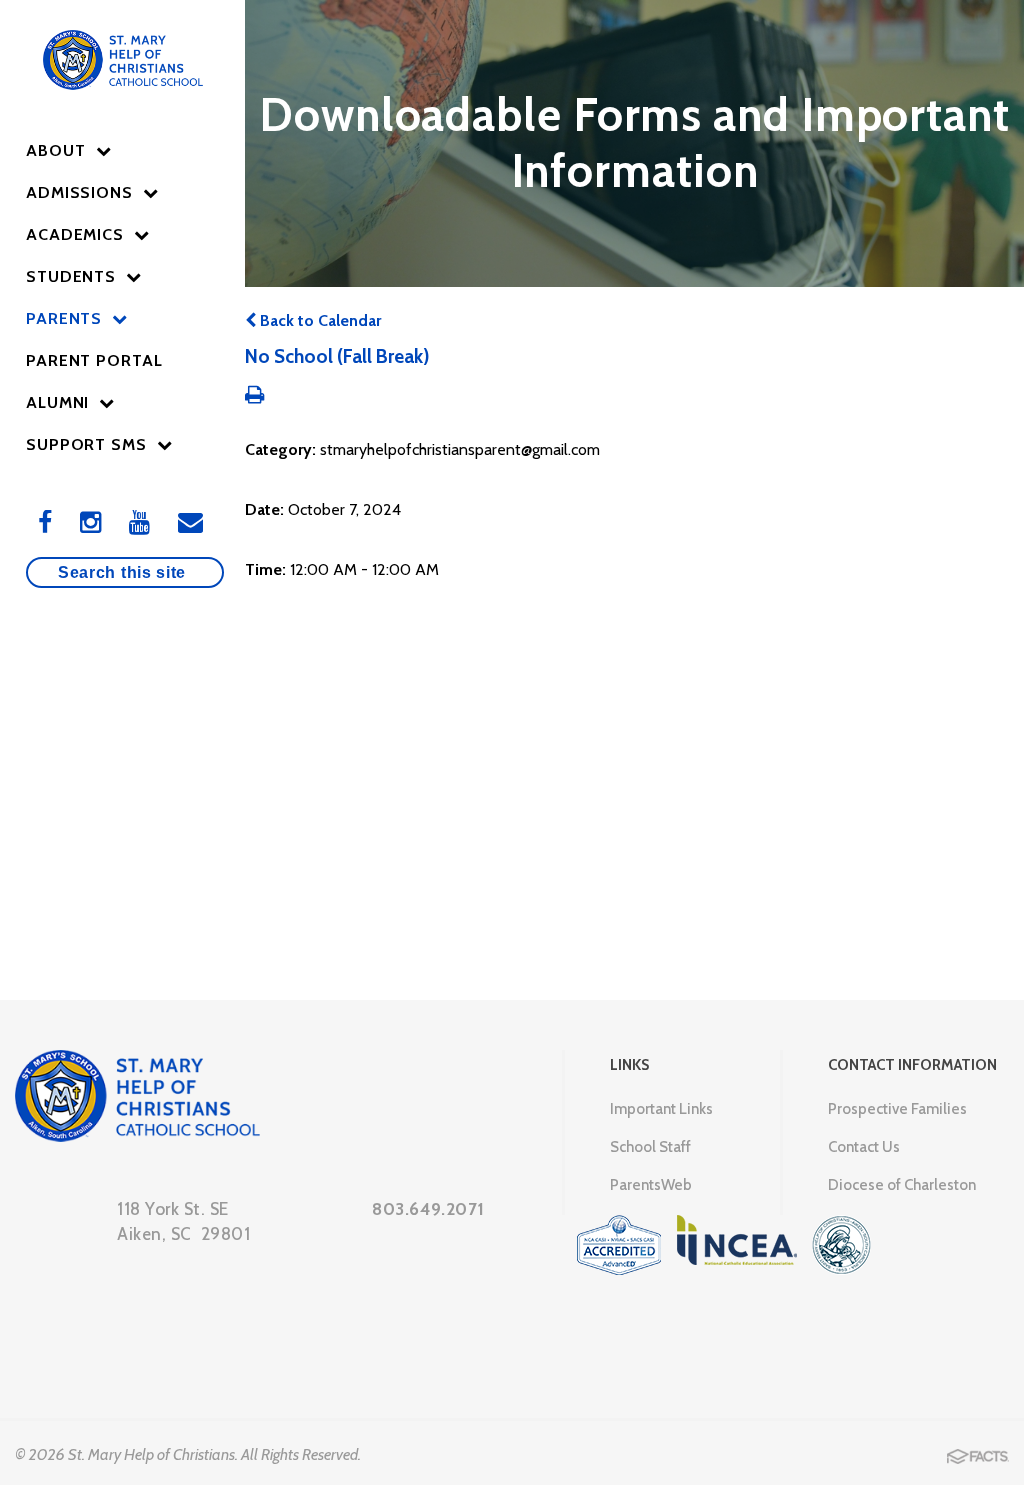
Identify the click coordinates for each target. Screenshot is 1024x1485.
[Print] (254, 396)
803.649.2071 (428, 1209)
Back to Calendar (318, 320)
